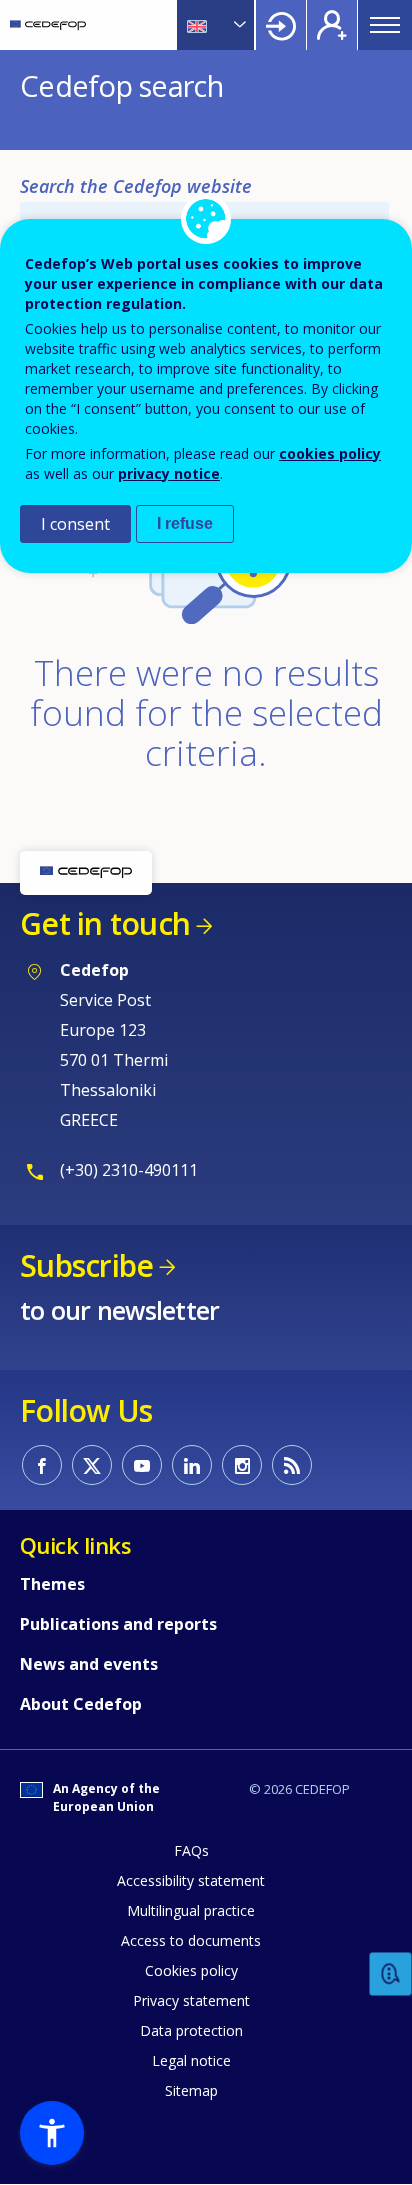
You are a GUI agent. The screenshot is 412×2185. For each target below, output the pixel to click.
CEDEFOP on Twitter (92, 1465)
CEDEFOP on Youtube (142, 1465)
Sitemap (191, 2090)
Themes (52, 1584)
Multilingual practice (191, 1910)
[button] (52, 2133)
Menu (385, 25)
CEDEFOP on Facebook (42, 1465)
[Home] (48, 25)
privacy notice (169, 473)
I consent (75, 524)
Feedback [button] (391, 1974)
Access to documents (191, 1940)
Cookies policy (191, 1970)
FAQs (191, 1850)
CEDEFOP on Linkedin (192, 1465)
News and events (89, 1664)
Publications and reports (118, 1624)
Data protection (191, 2030)
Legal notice (191, 2060)
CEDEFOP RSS (292, 1465)
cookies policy (330, 453)
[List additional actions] (238, 25)
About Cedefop (81, 1704)
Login (281, 25)
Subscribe (86, 1265)
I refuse (185, 523)
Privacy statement (191, 2000)
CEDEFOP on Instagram (242, 1465)
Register (332, 25)
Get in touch (105, 923)
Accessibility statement (191, 1880)
